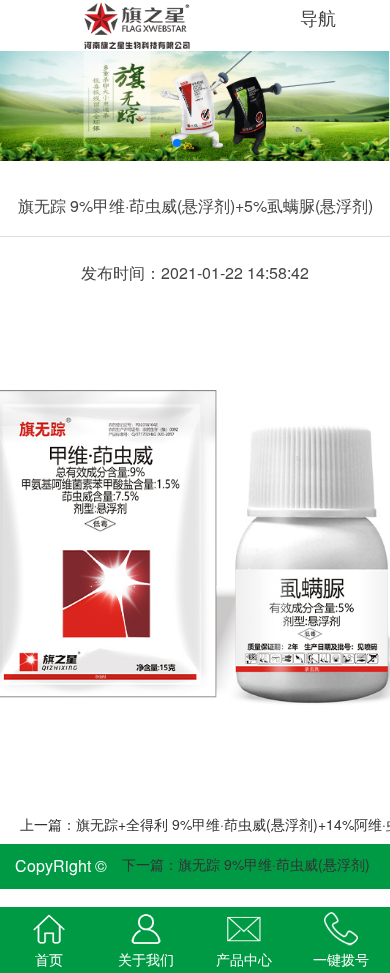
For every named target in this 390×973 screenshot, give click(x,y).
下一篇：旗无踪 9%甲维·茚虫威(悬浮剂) (246, 864)
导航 (320, 17)
